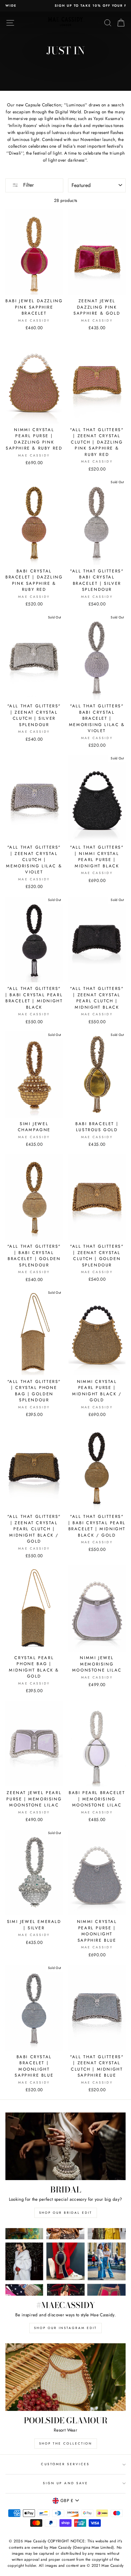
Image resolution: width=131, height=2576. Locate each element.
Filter (28, 185)
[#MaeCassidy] (65, 2262)
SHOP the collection (66, 2443)
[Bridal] (65, 2146)
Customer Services (65, 2464)
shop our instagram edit (65, 2328)
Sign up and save (65, 2483)
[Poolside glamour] (65, 2377)
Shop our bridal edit (66, 2213)
